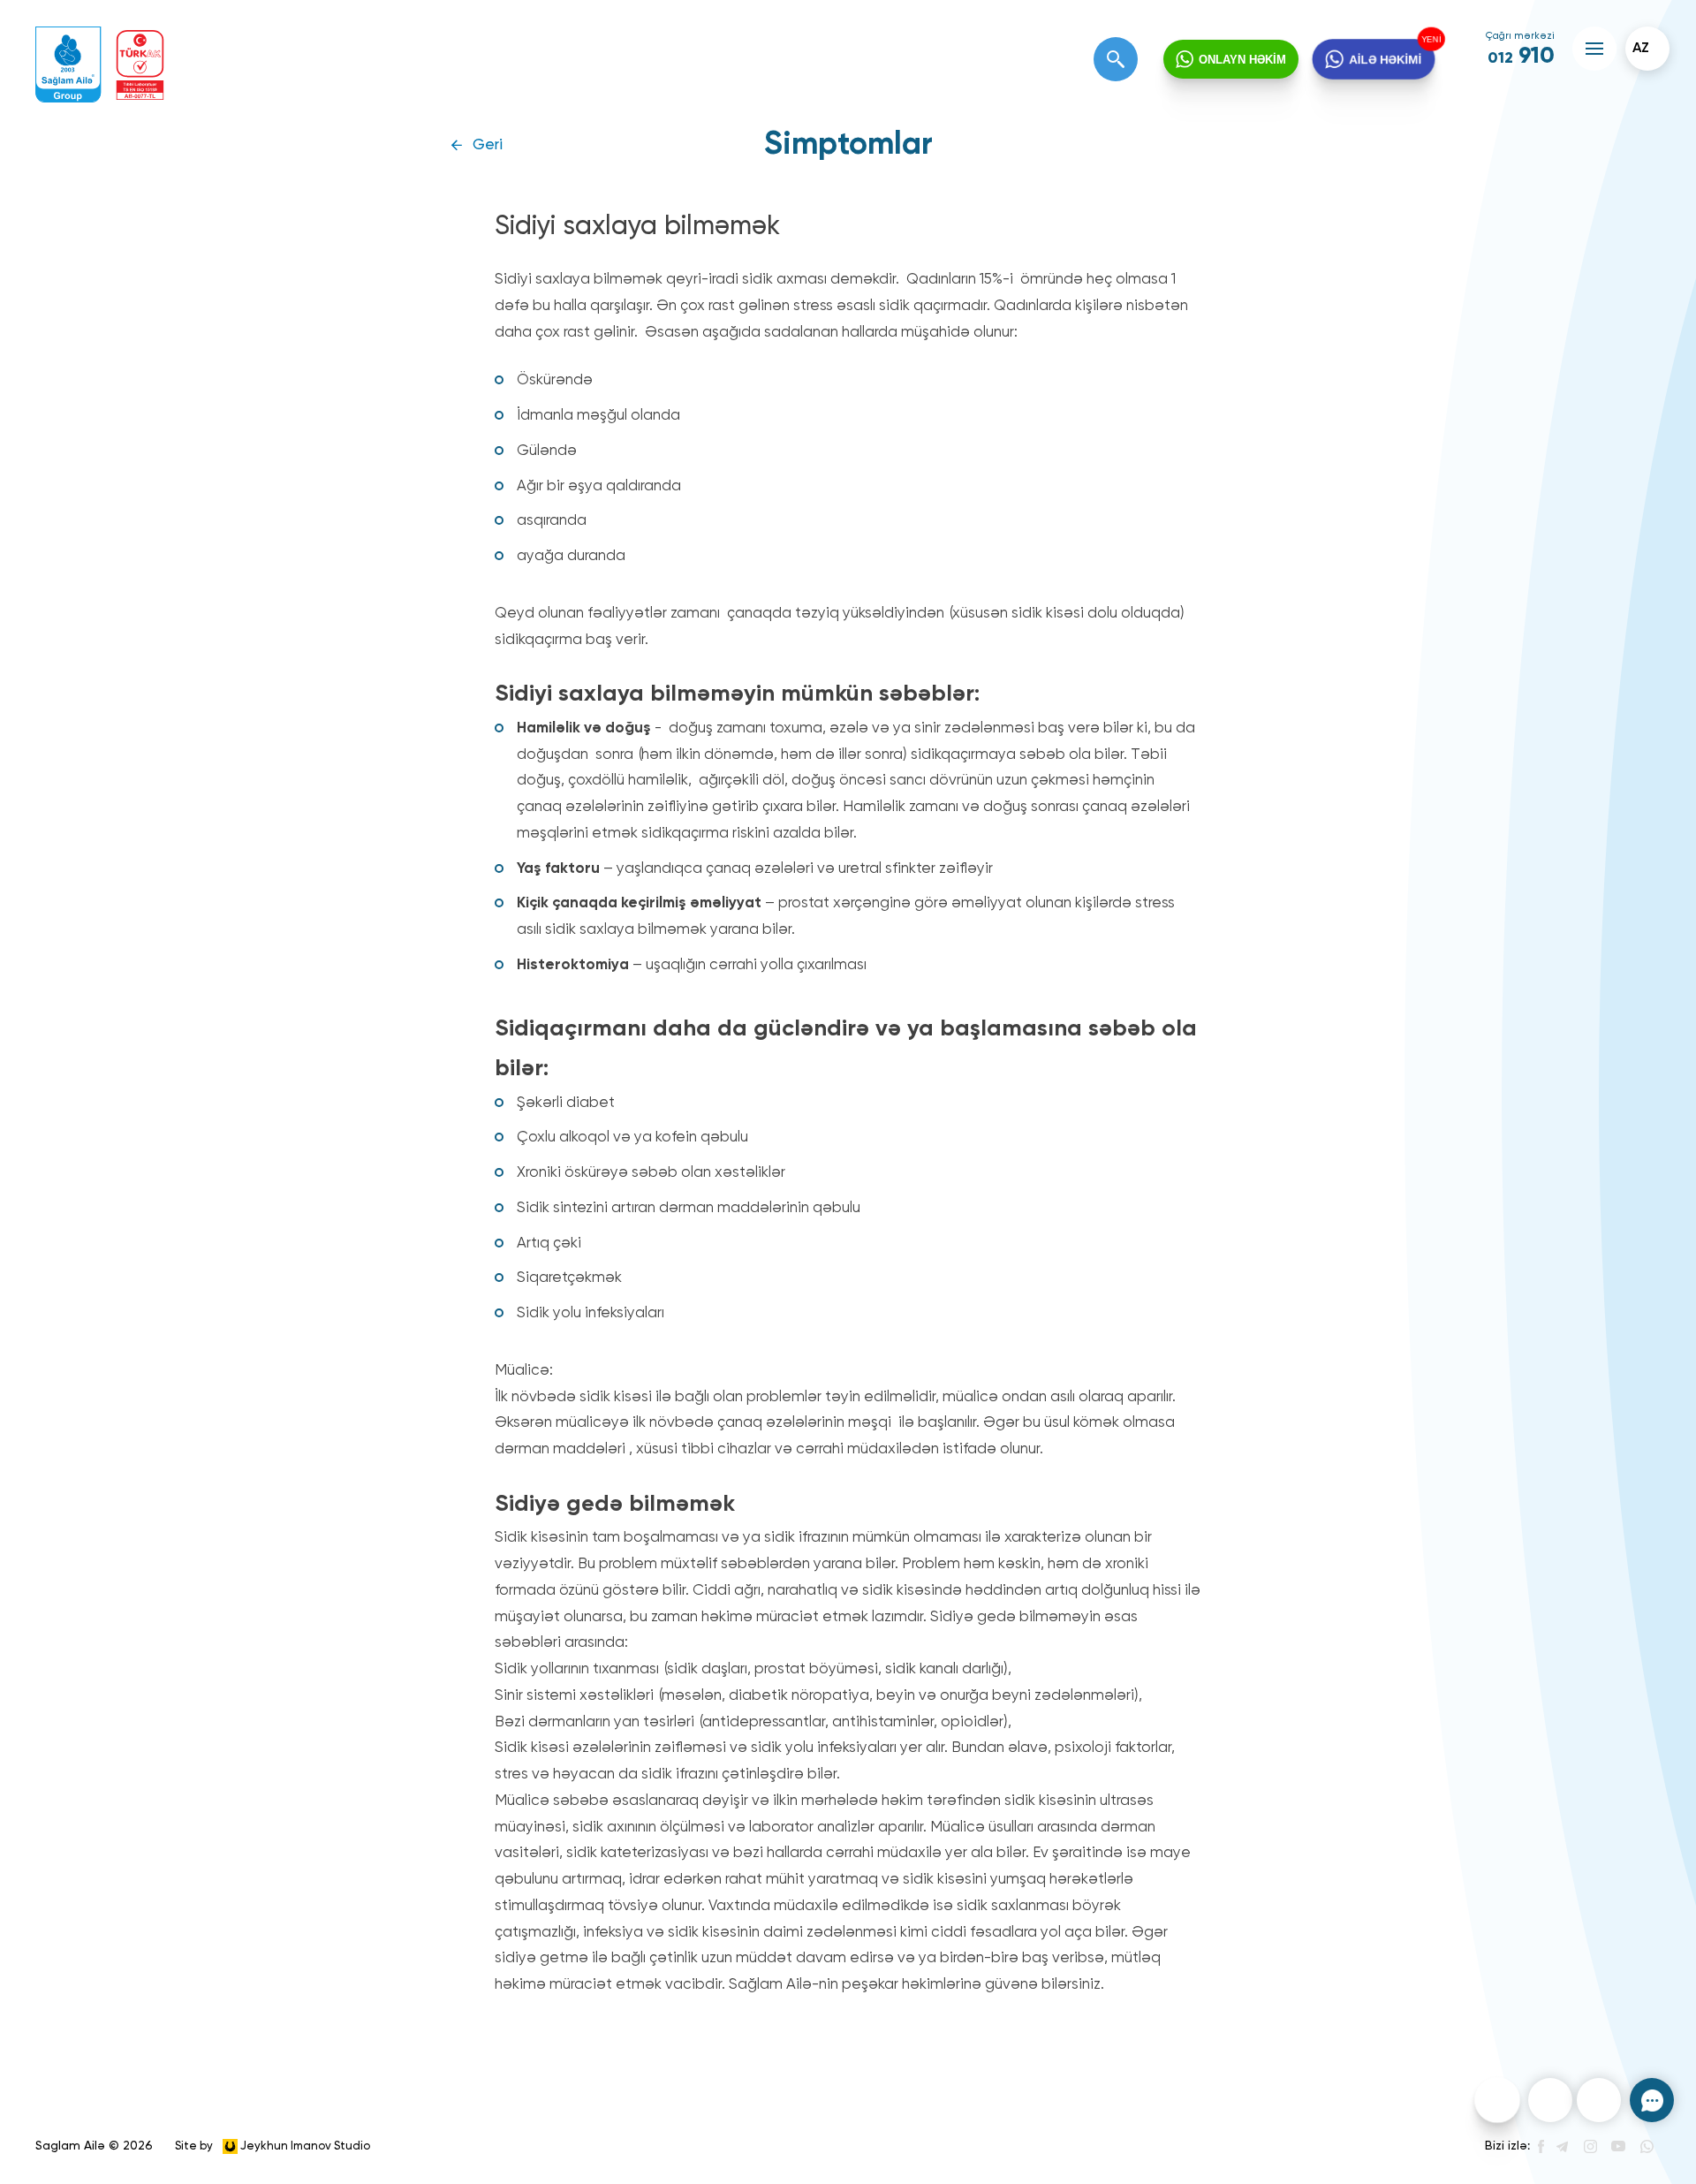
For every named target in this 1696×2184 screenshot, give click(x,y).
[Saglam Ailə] (68, 65)
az (1641, 49)
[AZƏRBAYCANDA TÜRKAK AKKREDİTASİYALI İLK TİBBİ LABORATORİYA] (140, 65)
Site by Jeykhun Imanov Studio (273, 2146)
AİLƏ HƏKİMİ (1385, 59)
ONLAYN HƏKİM (1242, 60)
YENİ (1431, 39)
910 (1521, 57)
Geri (488, 145)
